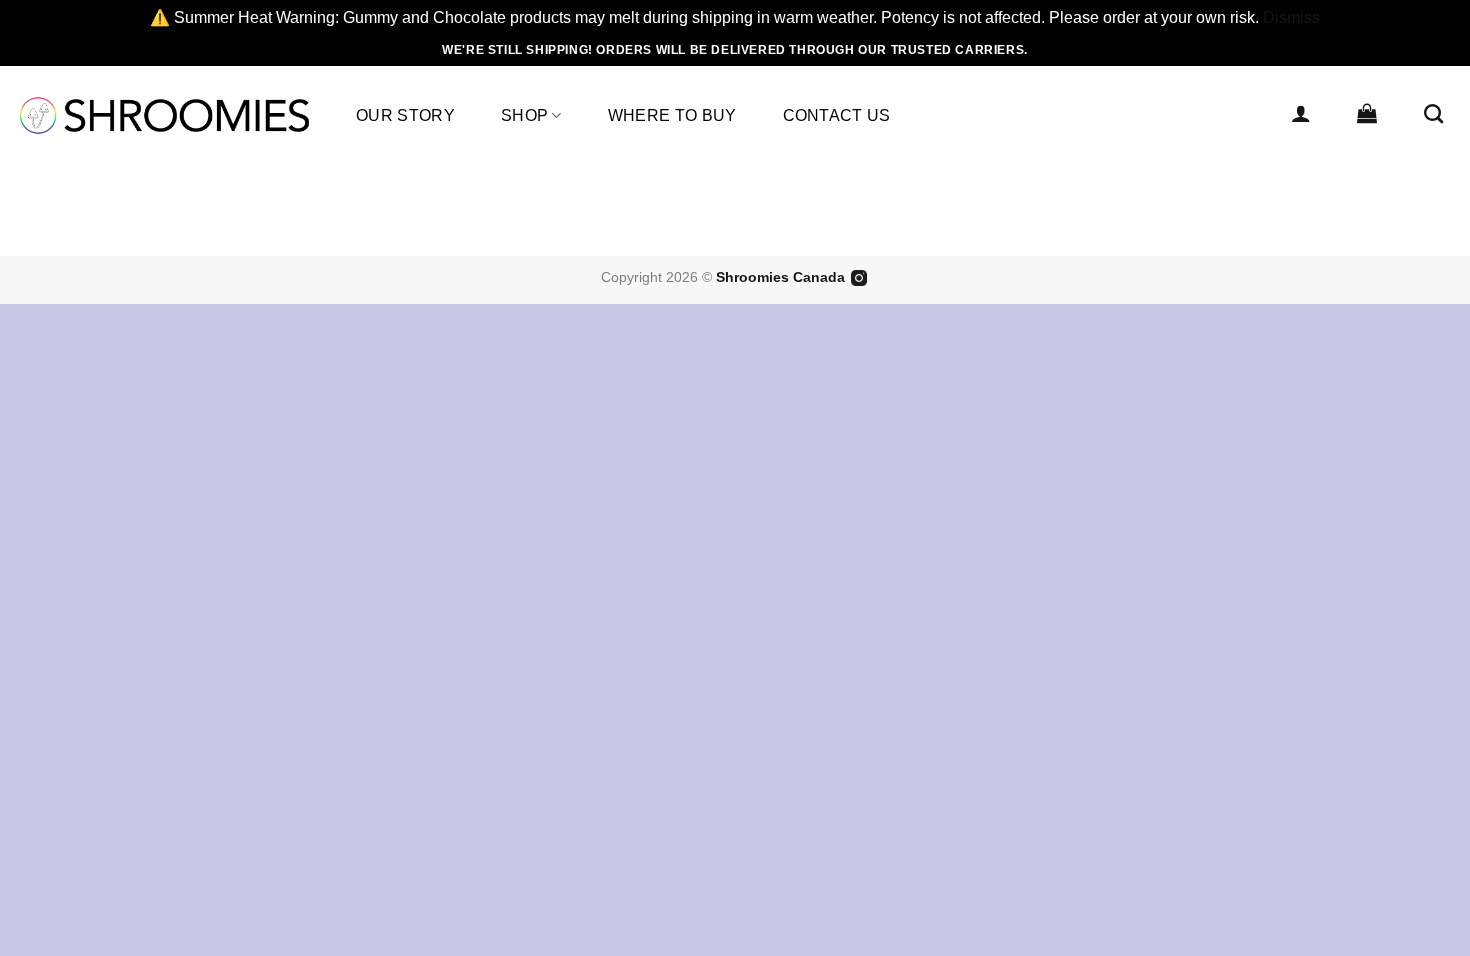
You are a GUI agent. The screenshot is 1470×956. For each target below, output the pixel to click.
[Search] (1433, 113)
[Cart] (1367, 113)
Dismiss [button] (1291, 17)
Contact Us (837, 115)
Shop (524, 115)
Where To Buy (672, 115)
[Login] (1301, 113)
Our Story (405, 115)
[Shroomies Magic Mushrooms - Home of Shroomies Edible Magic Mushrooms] (164, 116)
